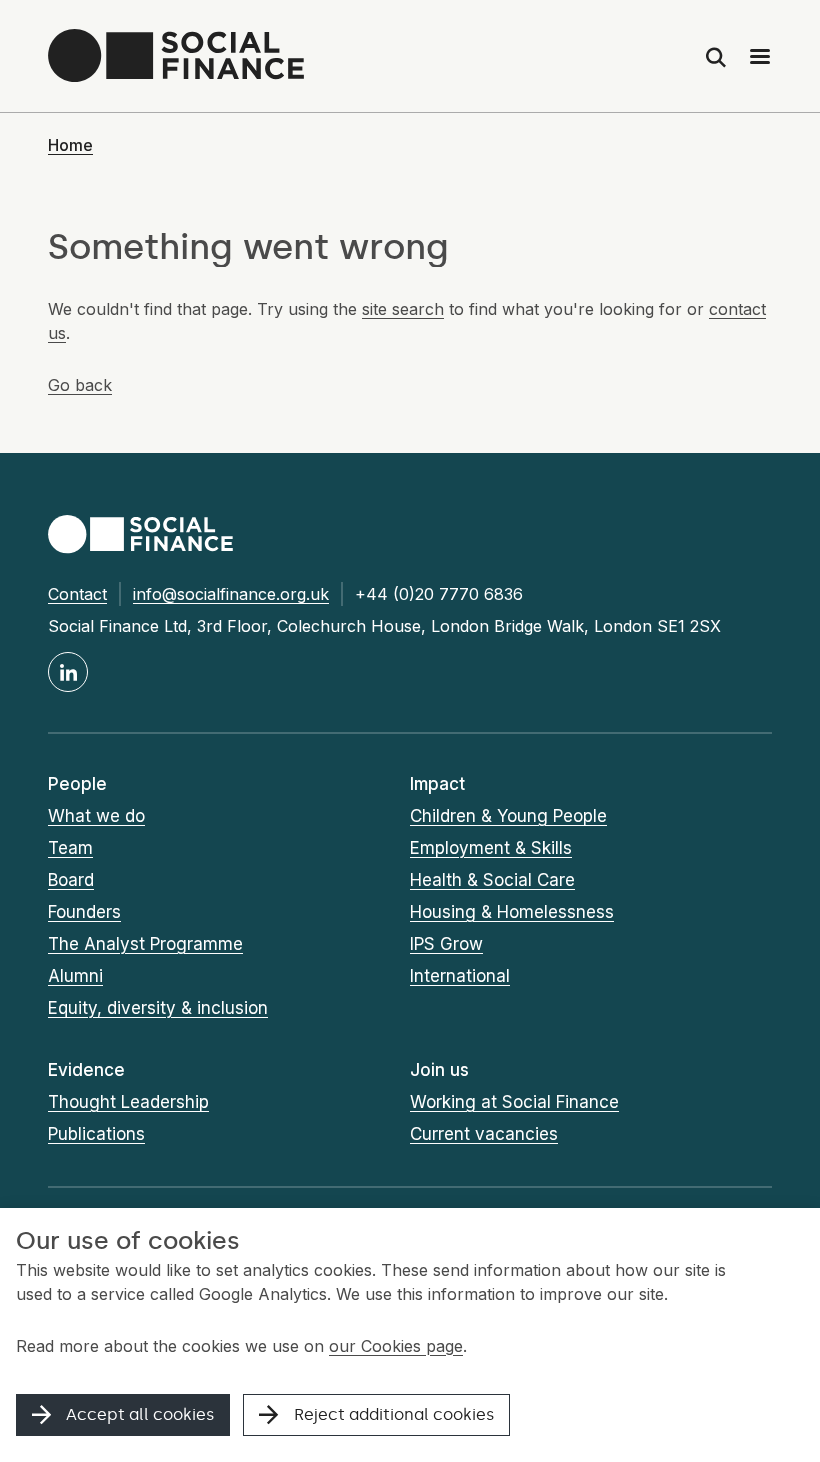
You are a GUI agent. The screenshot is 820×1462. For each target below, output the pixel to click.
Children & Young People (508, 816)
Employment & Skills (491, 848)
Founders (84, 912)
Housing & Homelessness (512, 912)
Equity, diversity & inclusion (158, 1008)
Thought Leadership (128, 1102)
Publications (96, 1134)
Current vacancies (484, 1134)
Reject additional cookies (394, 1414)
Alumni (75, 976)
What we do (96, 816)
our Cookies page (396, 1346)
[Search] (716, 56)
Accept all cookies (140, 1414)
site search (403, 309)
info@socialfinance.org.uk (231, 594)
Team (70, 848)
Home (70, 145)
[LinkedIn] (68, 672)
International (460, 976)
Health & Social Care (492, 880)
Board (71, 880)
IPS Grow (446, 944)
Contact (77, 594)
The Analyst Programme (145, 944)
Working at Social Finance (514, 1102)
